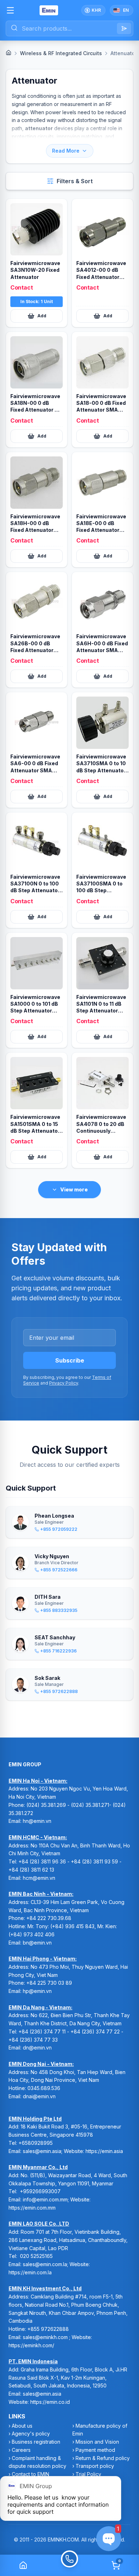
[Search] (124, 28)
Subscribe (70, 1360)
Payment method (95, 2450)
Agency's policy (31, 2434)
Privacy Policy (64, 1383)
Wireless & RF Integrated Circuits (61, 53)
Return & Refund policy (103, 2458)
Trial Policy (88, 2474)
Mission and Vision (97, 2442)
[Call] (69, 2565)
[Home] (9, 53)
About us (22, 2426)
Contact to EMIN (30, 2474)
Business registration (36, 2442)
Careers (21, 2450)
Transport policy (95, 2466)
